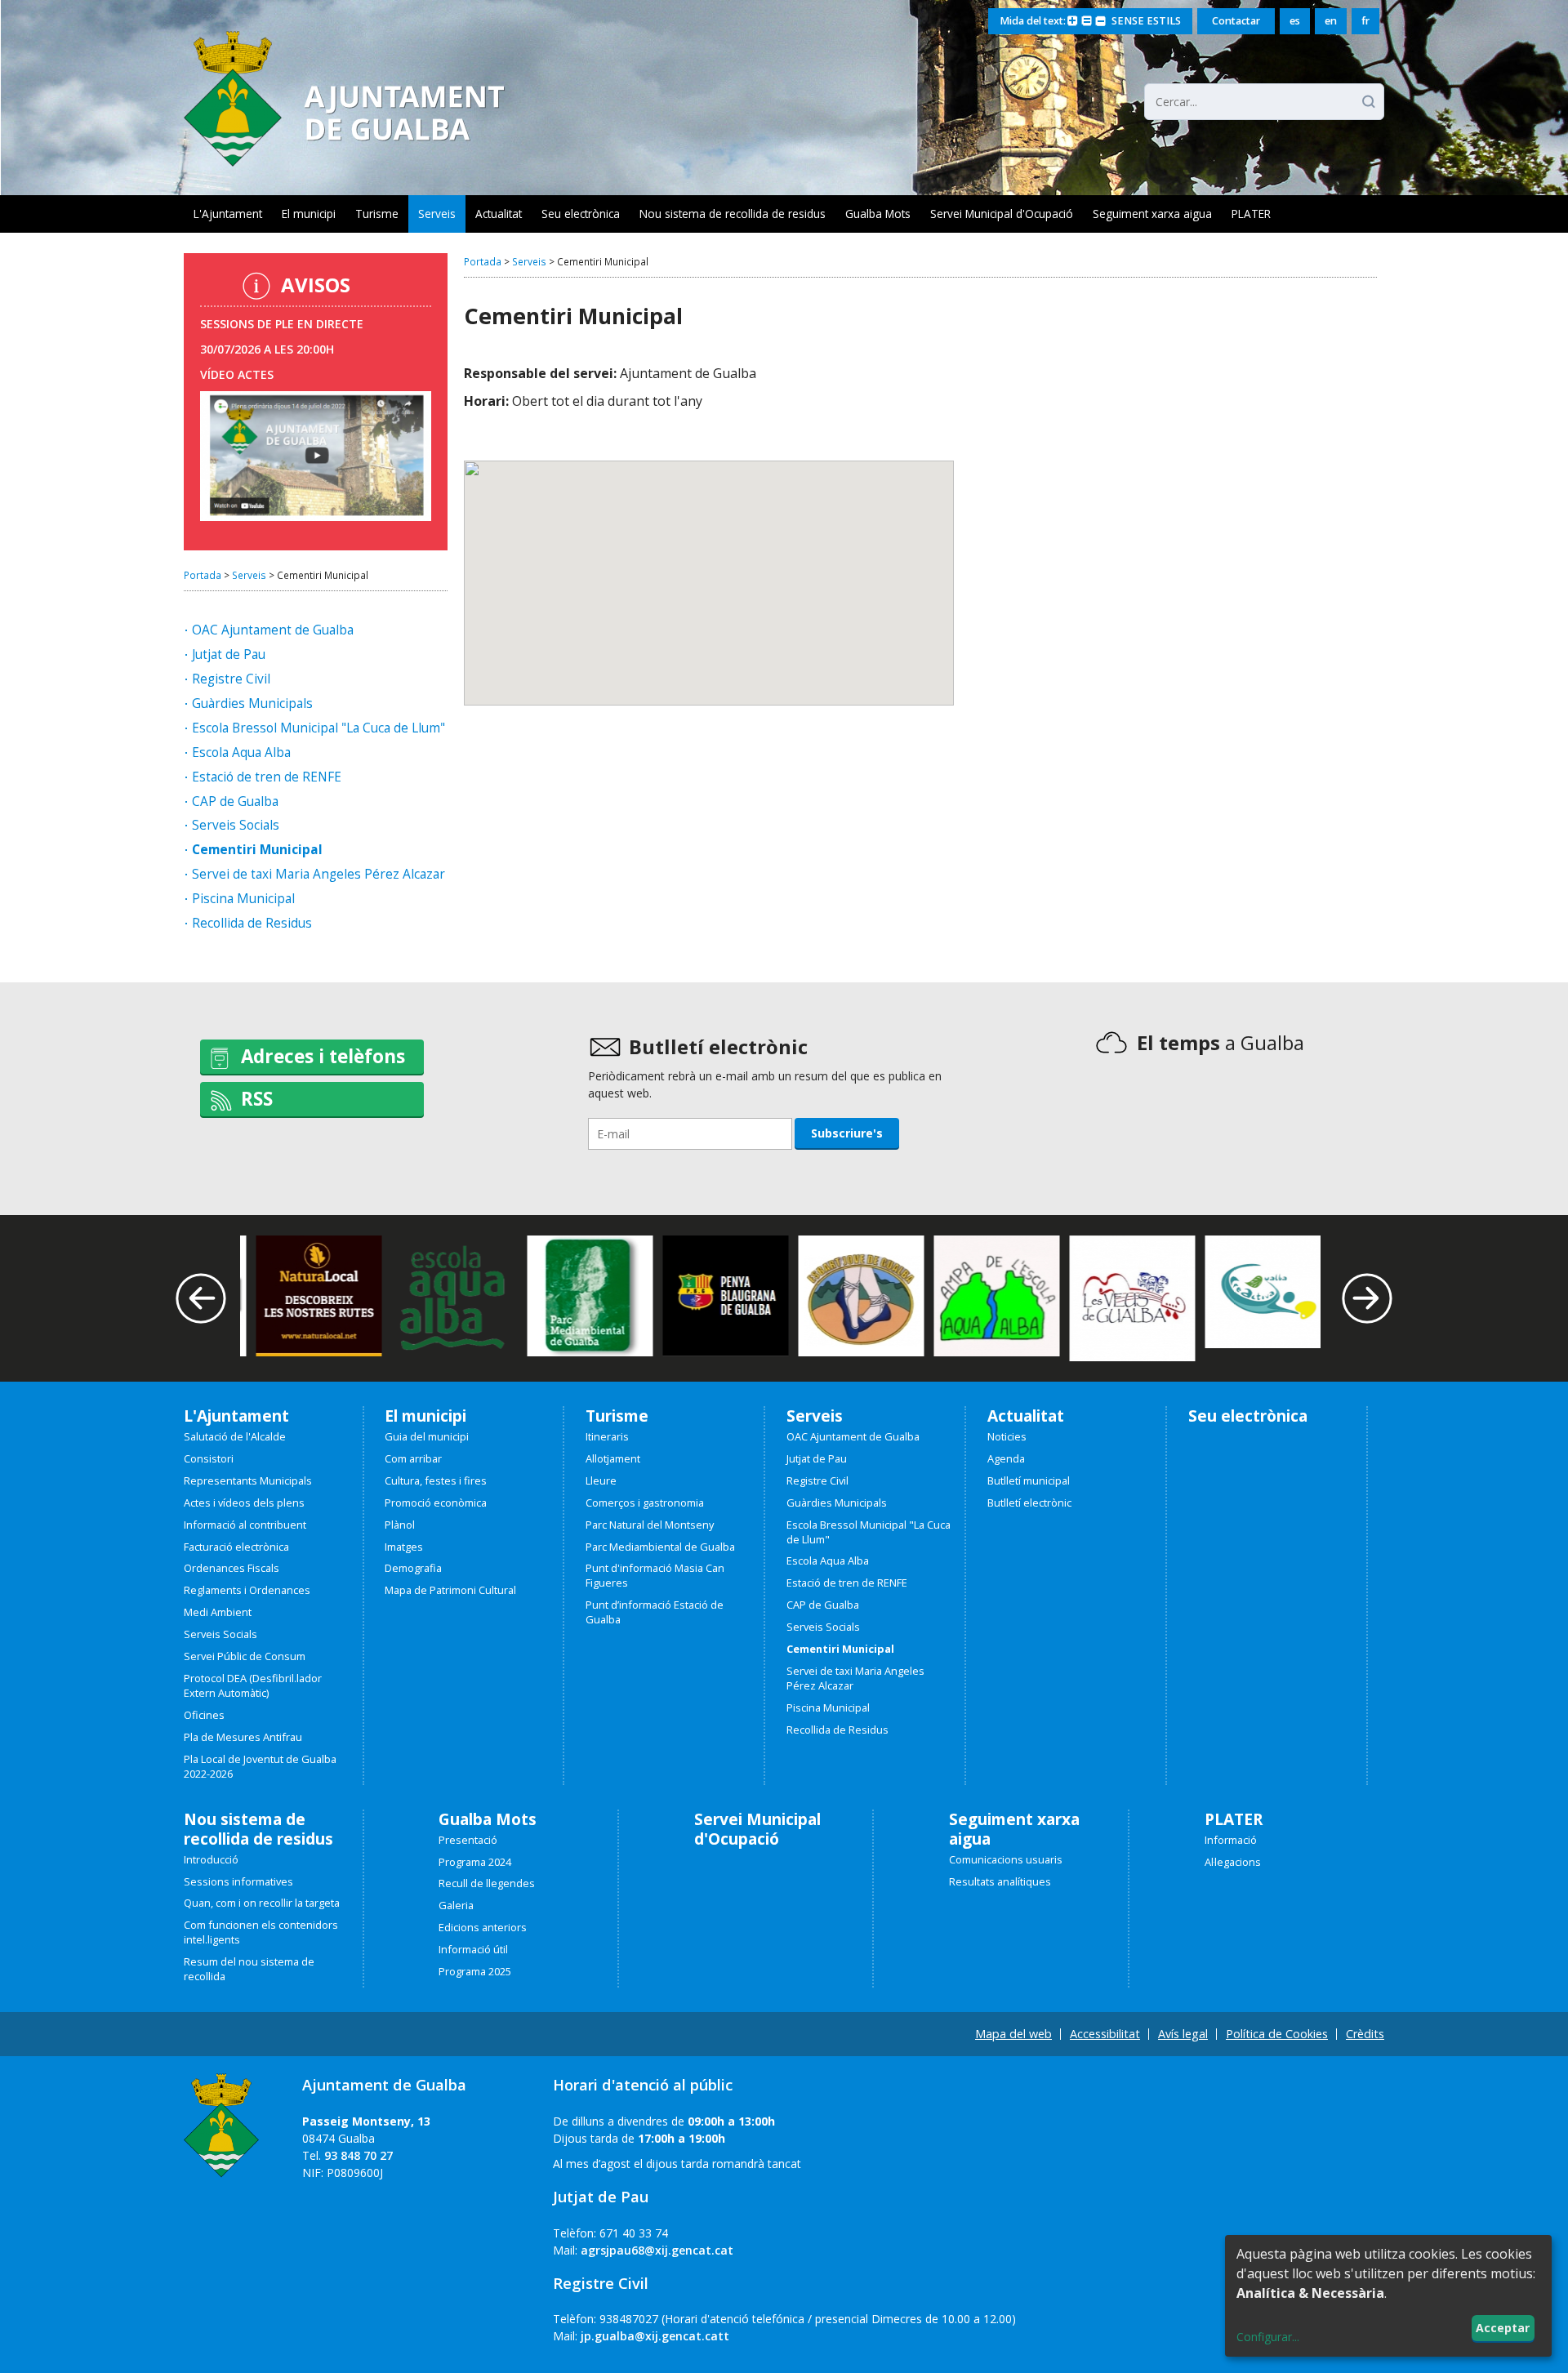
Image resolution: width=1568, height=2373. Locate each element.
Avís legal (1183, 2034)
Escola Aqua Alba (241, 753)
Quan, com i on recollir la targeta (262, 1903)
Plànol (400, 1525)
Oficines (204, 1715)
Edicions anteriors (483, 1928)
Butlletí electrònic (1029, 1503)
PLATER (1251, 214)
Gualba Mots (878, 214)
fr (1365, 21)
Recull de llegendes (487, 1883)
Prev (201, 1299)
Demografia (413, 1568)
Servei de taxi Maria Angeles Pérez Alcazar (318, 875)
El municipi (309, 214)
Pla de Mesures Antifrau (243, 1737)
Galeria (456, 1906)
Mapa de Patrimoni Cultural (450, 1590)
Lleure (601, 1481)
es (1295, 21)
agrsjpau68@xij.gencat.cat (657, 2250)
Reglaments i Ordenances (247, 1590)
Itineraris (607, 1437)
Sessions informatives (238, 1882)
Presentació (468, 1840)
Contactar (1236, 21)
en (1331, 21)
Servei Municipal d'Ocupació (1002, 214)
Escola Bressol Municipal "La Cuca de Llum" (318, 729)
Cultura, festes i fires (436, 1481)
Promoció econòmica (436, 1503)
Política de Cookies (1277, 2034)
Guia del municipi (427, 1437)
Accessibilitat (1105, 2034)
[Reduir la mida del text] (1100, 22)
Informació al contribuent (245, 1525)
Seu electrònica (581, 214)
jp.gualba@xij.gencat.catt (655, 2336)
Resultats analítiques (1000, 1882)
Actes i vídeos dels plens (244, 1503)
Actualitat (499, 214)
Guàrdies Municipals (252, 704)
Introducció (211, 1860)
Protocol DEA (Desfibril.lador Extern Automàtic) (253, 1686)
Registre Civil (231, 680)
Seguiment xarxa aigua (1152, 214)
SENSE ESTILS (1146, 21)
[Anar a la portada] (221, 2119)
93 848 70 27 (359, 2155)
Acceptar (1503, 2328)
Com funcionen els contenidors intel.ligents (261, 1932)
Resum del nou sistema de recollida (249, 1969)
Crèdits (1365, 2034)
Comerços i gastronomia (645, 1503)
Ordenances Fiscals (232, 1568)
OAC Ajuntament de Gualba (273, 631)
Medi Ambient (218, 1612)
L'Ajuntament (228, 214)
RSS (257, 1099)
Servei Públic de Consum (245, 1656)
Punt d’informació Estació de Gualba (655, 1612)
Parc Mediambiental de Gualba (660, 1547)
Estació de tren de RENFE (267, 778)
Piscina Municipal (243, 899)
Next (1368, 1299)
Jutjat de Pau (229, 655)
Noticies (1007, 1437)
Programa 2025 (475, 1972)
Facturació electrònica (236, 1547)
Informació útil (473, 1950)
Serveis (437, 214)
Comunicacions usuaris (1006, 1860)
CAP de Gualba (235, 802)
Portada (203, 575)
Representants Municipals (248, 1481)
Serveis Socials (236, 826)
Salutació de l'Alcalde (235, 1437)
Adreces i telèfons (323, 1056)
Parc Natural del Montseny (650, 1525)
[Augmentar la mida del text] (1073, 22)
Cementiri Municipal (257, 850)
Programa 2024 (475, 1862)
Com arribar (413, 1459)
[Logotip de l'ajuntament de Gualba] (345, 162)
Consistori (209, 1459)
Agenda (1006, 1459)
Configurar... (1268, 2337)
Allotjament (613, 1459)
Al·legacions (1233, 1862)
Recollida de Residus (252, 924)
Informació (1231, 1840)
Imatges (404, 1547)
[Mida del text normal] (1087, 22)
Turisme (377, 214)
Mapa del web (1013, 2034)
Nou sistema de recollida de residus (733, 214)
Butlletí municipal (1029, 1481)
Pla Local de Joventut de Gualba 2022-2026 (260, 1767)
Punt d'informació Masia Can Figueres (655, 1576)
